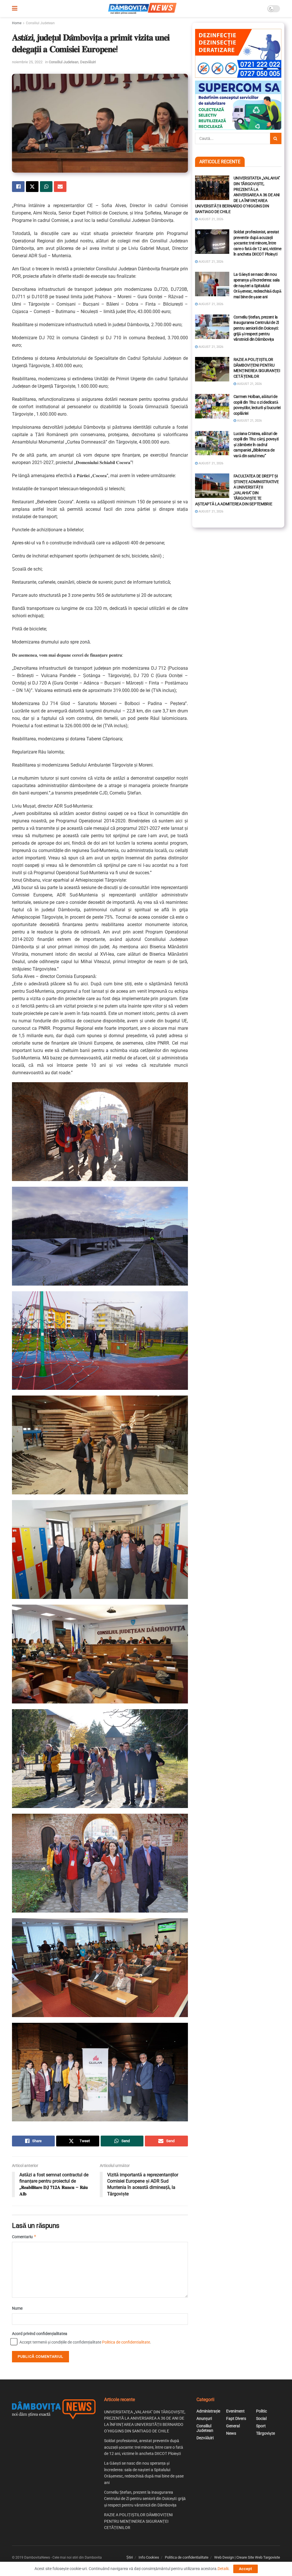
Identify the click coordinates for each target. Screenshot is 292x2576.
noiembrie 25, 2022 (27, 62)
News (231, 2433)
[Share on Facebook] (18, 187)
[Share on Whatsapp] (46, 187)
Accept (246, 2569)
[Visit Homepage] (142, 9)
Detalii (223, 2569)
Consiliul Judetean (40, 23)
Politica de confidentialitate (126, 2342)
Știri (130, 2557)
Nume (17, 2308)
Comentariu (24, 2237)
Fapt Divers (236, 2418)
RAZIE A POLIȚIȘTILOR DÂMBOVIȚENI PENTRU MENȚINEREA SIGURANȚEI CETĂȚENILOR (138, 2521)
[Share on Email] (60, 187)
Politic (261, 2411)
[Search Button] (276, 138)
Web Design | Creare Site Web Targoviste (247, 2557)
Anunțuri (204, 2418)
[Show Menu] (15, 9)
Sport (261, 2426)
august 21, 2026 (210, 219)
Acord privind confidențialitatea (40, 2334)
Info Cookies (149, 2557)
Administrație (208, 2411)
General (233, 2426)
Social (261, 2418)
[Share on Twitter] (32, 187)
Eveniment (235, 2411)
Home (17, 23)
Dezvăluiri (88, 62)
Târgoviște (265, 2433)
